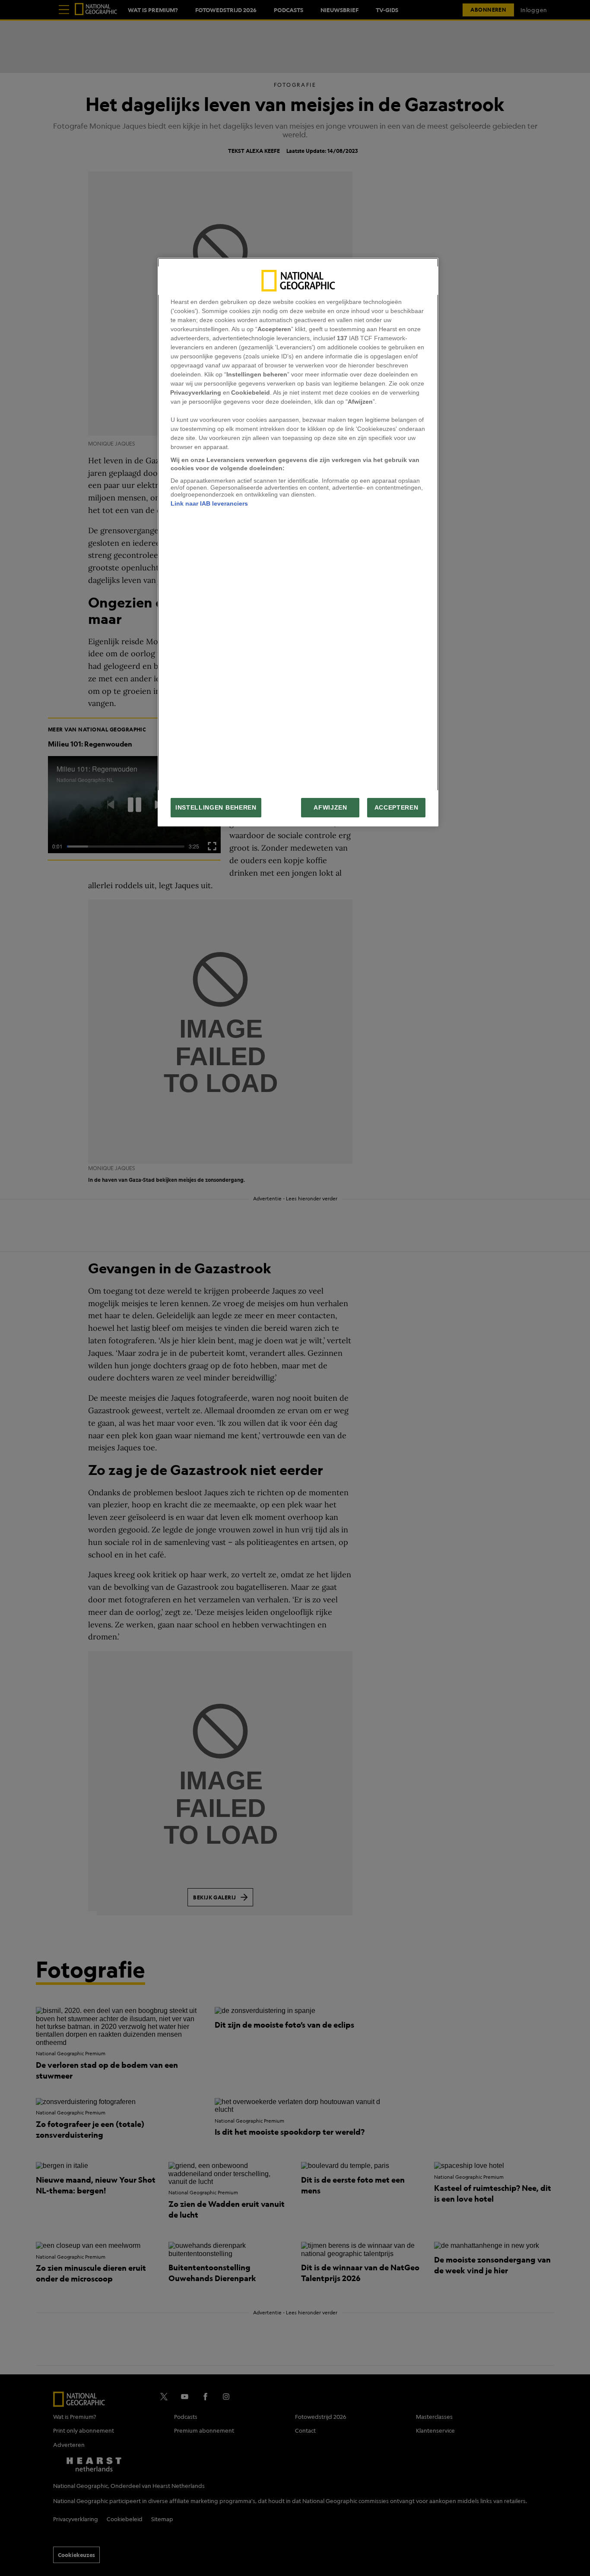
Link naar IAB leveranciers (209, 503)
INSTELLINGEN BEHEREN (216, 808)
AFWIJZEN (330, 808)
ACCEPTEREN (397, 808)
